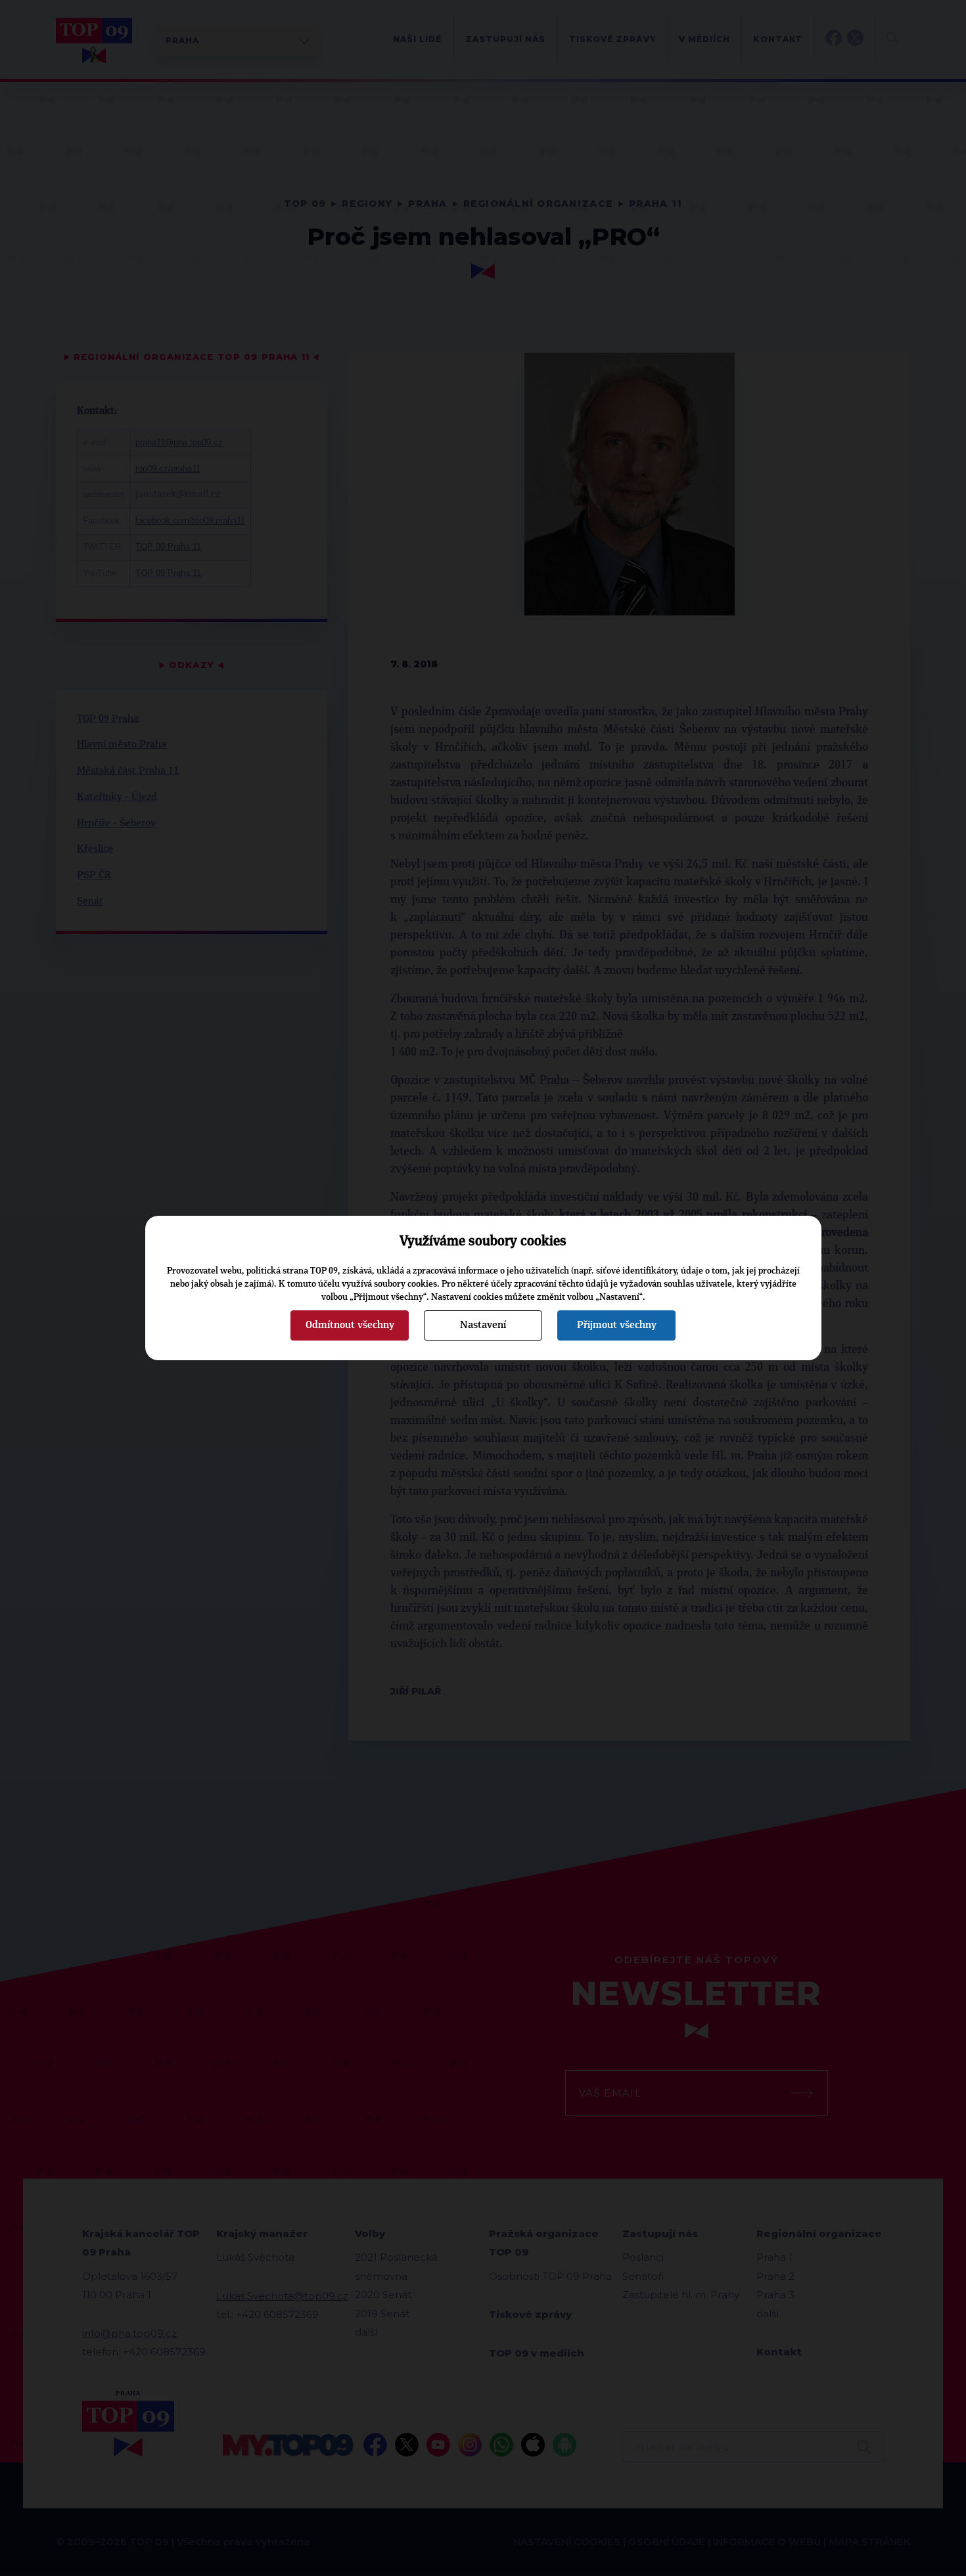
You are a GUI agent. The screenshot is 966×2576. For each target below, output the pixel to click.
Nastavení (483, 1325)
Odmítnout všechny (350, 1325)
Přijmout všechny (617, 1325)
